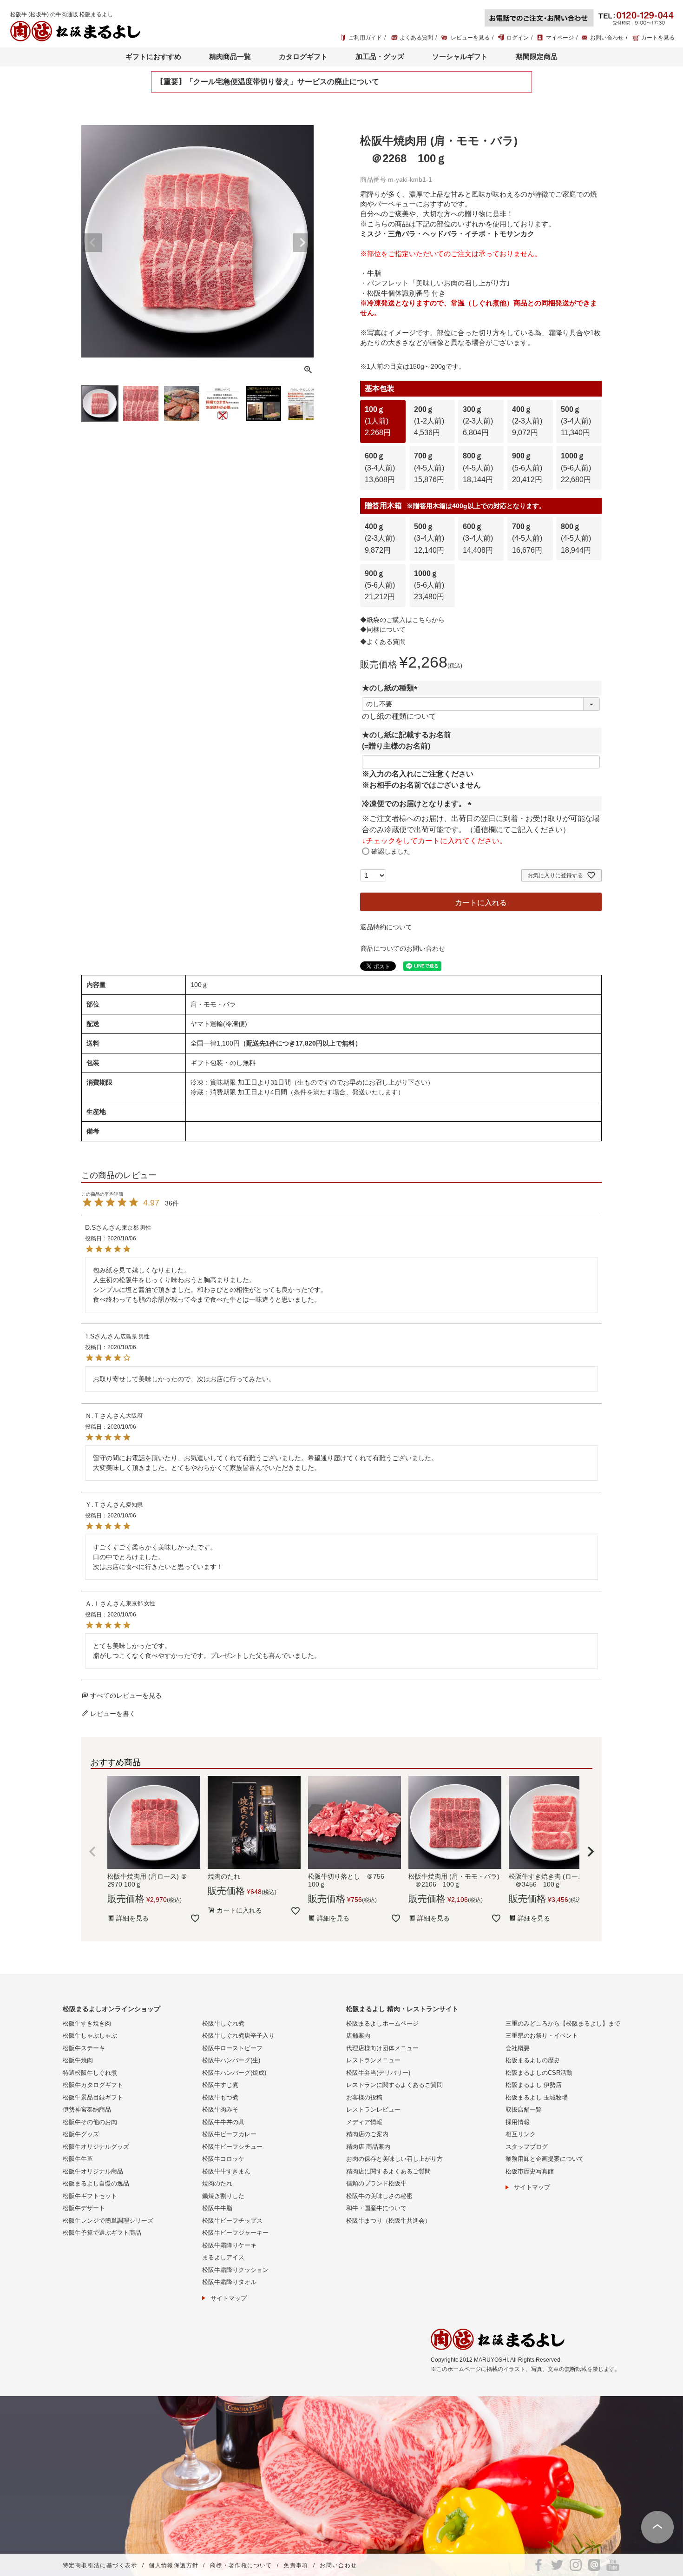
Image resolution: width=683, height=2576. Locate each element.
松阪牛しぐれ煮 (223, 2023)
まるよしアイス (223, 2257)
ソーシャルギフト (460, 56)
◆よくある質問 (383, 642)
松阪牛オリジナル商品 (93, 2171)
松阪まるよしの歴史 (533, 2060)
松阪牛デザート (84, 2208)
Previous (92, 243)
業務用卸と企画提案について (545, 2159)
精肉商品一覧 (230, 56)
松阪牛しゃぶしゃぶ (90, 2036)
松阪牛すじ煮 (220, 2085)
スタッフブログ (527, 2147)
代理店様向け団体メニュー (382, 2048)
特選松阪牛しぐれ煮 (90, 2073)
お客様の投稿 (364, 2097)
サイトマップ (229, 2298)
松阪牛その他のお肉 (90, 2122)
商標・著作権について (241, 2565)
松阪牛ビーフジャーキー (235, 2233)
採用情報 (518, 2122)
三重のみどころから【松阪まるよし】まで (563, 2023)
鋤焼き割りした (223, 2196)
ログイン (518, 38)
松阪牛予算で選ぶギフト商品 (102, 2233)
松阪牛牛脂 (217, 2208)
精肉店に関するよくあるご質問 (388, 2171)
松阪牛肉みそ (220, 2109)
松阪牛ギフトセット (90, 2196)
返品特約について (386, 927)
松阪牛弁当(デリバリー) (378, 2073)
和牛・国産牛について (376, 2208)
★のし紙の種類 (392, 688)
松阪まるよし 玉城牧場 (537, 2097)
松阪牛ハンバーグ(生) (231, 2060)
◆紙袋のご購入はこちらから (402, 620)
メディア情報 (364, 2122)
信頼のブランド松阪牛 (376, 2183)
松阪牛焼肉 (78, 2060)
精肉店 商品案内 (368, 2147)
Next (302, 243)
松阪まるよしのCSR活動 (539, 2073)
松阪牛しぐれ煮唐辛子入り (238, 2036)
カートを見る (658, 38)
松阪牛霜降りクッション (235, 2270)
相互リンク (521, 2134)
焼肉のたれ (217, 2183)
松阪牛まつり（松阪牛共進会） (388, 2221)
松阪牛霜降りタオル (229, 2282)
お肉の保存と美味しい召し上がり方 (394, 2159)
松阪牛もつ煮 (220, 2097)
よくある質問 (416, 38)
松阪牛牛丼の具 (223, 2122)
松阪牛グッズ (81, 2134)
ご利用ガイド (365, 38)
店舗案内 (358, 2036)
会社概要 (518, 2048)
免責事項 (296, 2565)
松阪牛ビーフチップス (232, 2221)
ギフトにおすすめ (153, 56)
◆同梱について (383, 629)
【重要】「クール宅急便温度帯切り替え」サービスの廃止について (268, 82)
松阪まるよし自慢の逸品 (96, 2183)
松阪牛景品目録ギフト (93, 2097)
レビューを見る (470, 38)
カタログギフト (303, 56)
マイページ (560, 38)
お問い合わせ (607, 38)
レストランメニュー (373, 2060)
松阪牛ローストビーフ (232, 2048)
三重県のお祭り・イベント (542, 2036)
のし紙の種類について (399, 716)
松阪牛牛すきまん (226, 2171)
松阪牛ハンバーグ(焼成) (234, 2073)
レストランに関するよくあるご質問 (394, 2085)
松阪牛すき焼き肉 (87, 2023)
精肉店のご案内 (367, 2134)
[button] (92, 1852)
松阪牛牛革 (78, 2159)
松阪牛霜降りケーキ (229, 2245)
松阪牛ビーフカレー (229, 2134)
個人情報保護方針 (174, 2565)
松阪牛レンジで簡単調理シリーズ (108, 2221)
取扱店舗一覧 (524, 2109)
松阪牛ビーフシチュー (232, 2147)
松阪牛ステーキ (84, 2048)
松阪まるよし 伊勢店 (534, 2085)
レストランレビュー (373, 2109)
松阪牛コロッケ (223, 2159)
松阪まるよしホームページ (382, 2023)
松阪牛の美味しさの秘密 (379, 2196)
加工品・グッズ (380, 56)
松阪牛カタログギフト (93, 2085)
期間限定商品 (537, 56)
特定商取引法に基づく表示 (100, 2565)
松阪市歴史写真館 (530, 2171)
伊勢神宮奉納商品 (87, 2109)
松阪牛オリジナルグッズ (96, 2147)
